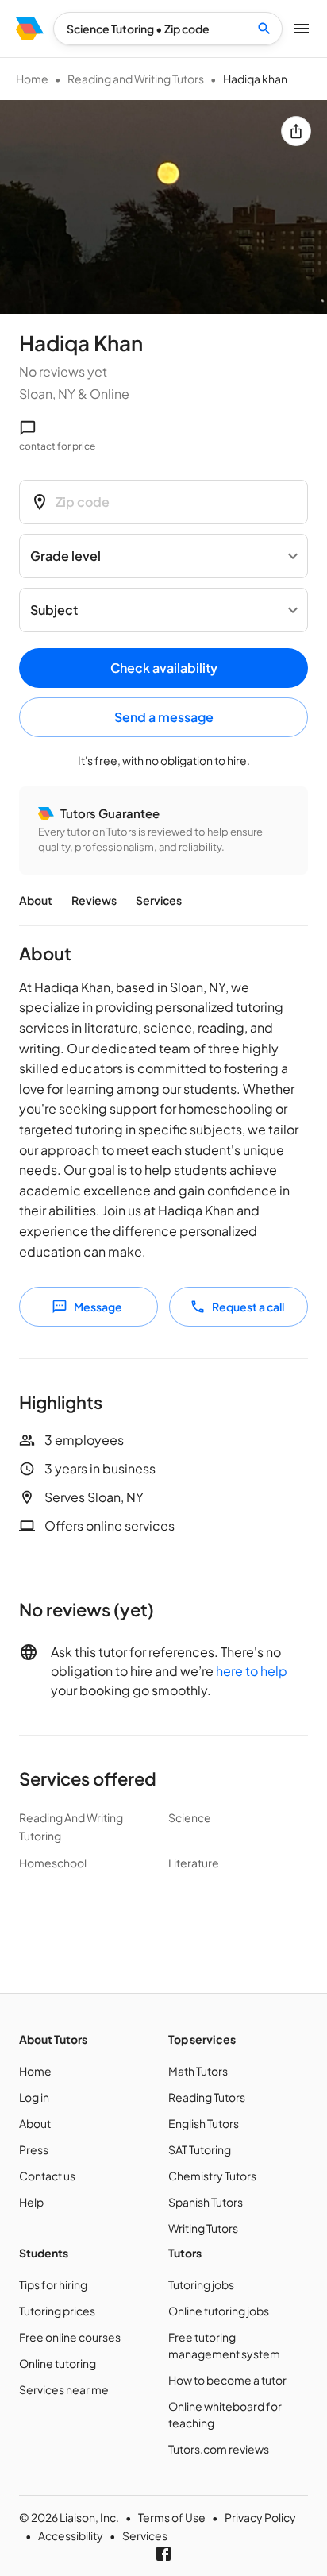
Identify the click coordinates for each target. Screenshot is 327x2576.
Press (34, 2149)
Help (31, 2202)
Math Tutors (198, 2071)
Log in (34, 2097)
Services (159, 900)
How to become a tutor (227, 2380)
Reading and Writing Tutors (136, 79)
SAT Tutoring (200, 2149)
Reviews (94, 900)
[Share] (296, 131)
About (36, 900)
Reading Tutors (207, 2097)
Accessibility (71, 2535)
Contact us (47, 2176)
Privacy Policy (260, 2517)
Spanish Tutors (206, 2202)
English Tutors (204, 2123)
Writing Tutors (203, 2228)
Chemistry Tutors (212, 2176)
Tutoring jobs (201, 2284)
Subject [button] (54, 610)
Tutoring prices (57, 2311)
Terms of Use (172, 2517)
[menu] (30, 29)
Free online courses (70, 2337)
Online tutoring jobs (219, 2311)
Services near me (64, 2389)
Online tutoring (58, 2363)
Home (32, 79)
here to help (252, 1671)
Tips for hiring (53, 2284)
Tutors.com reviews (219, 2449)
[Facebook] (163, 2554)
